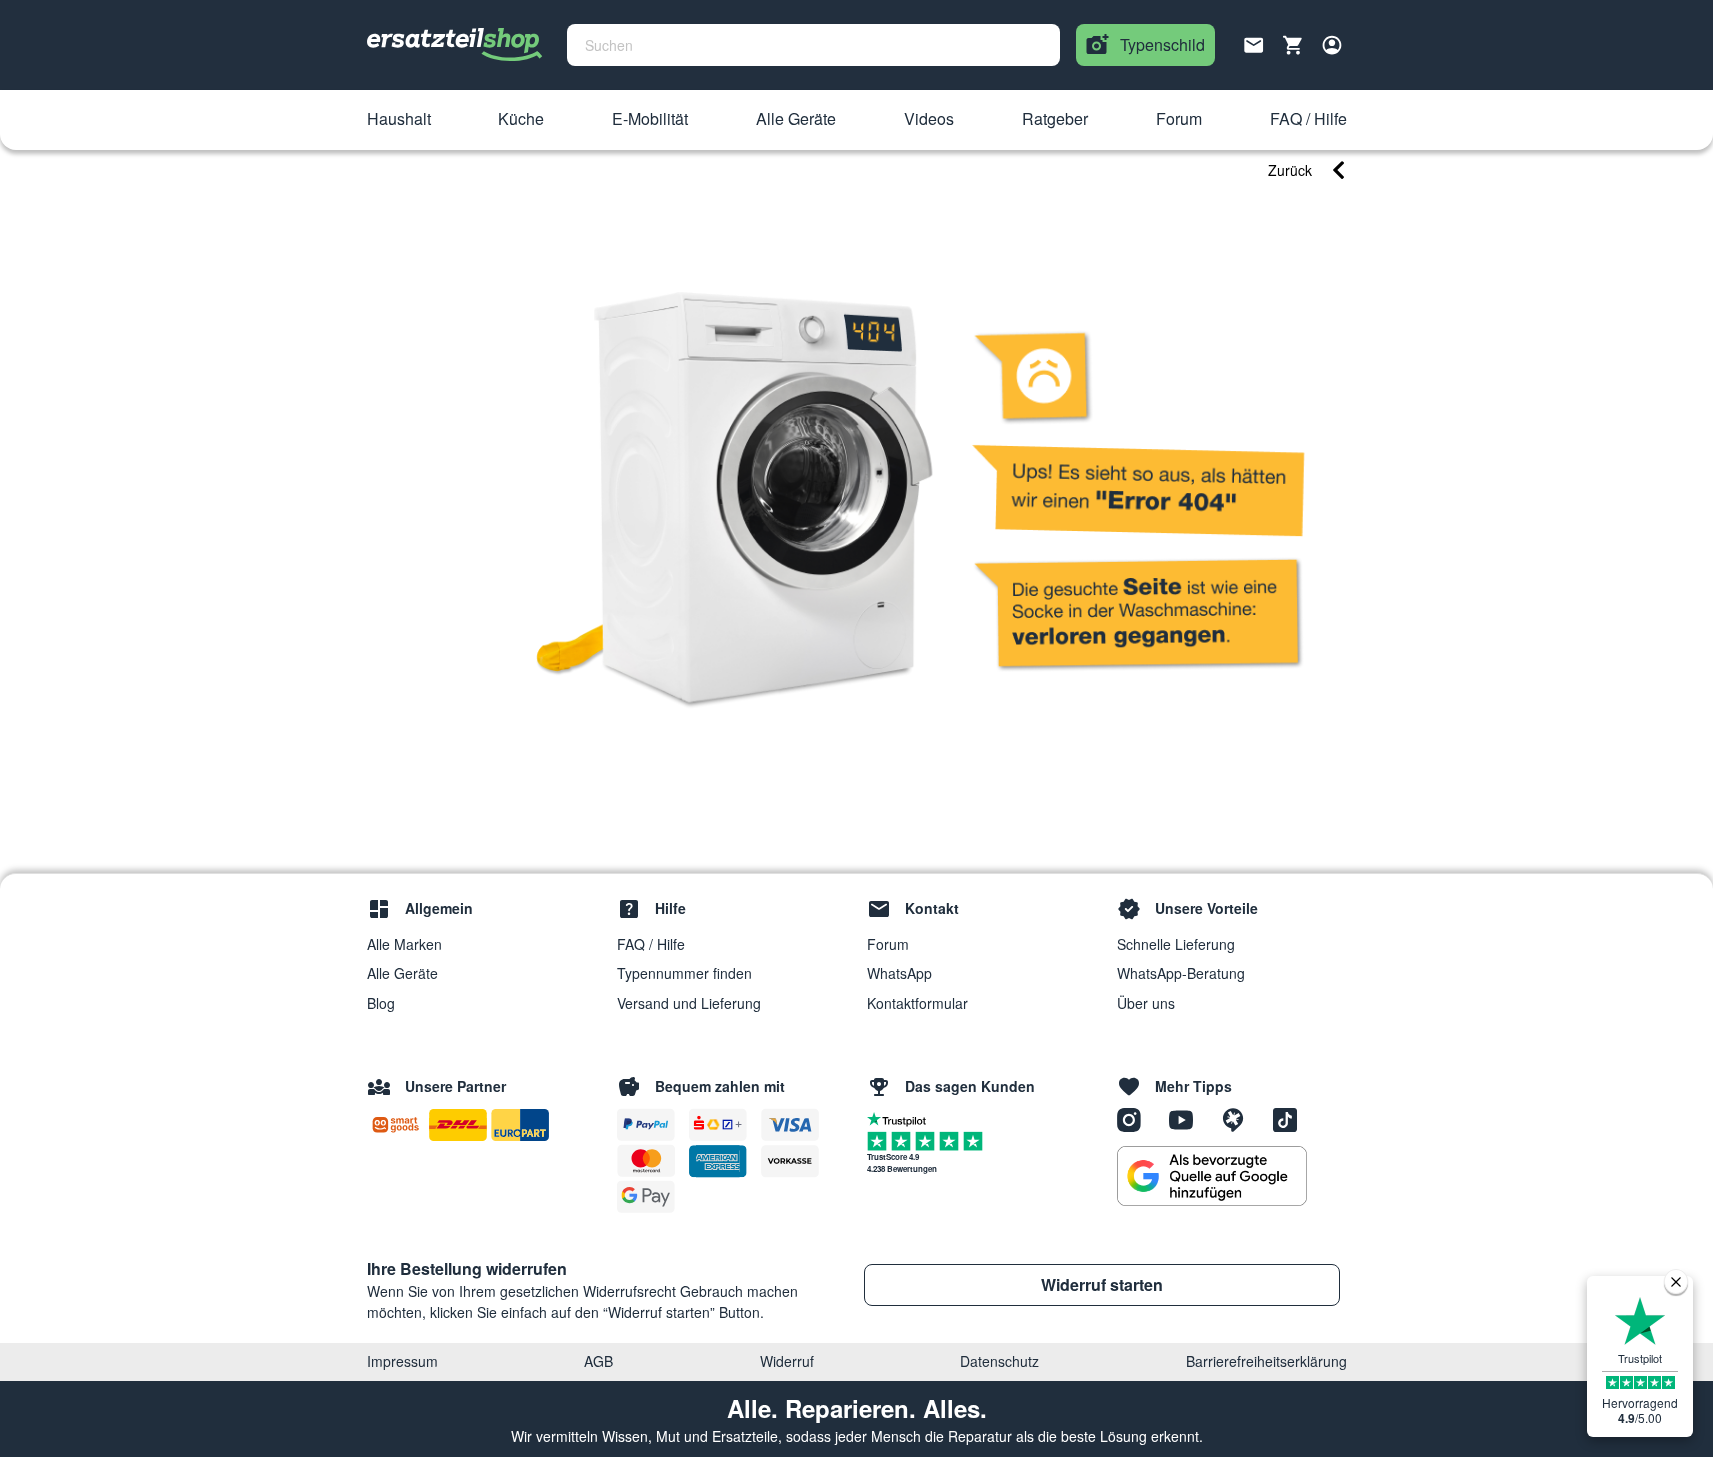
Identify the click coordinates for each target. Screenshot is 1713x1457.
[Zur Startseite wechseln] (455, 45)
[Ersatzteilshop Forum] (1240, 1119)
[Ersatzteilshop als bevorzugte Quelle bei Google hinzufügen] (1212, 1176)
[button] (399, 120)
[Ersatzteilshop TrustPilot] (901, 1118)
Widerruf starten (1102, 1284)
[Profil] (1332, 45)
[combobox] (813, 45)
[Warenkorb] (1293, 45)
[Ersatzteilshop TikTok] (1290, 1119)
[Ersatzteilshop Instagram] (1136, 1119)
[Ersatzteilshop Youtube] (1188, 1119)
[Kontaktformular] (1254, 43)
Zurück (1290, 170)
